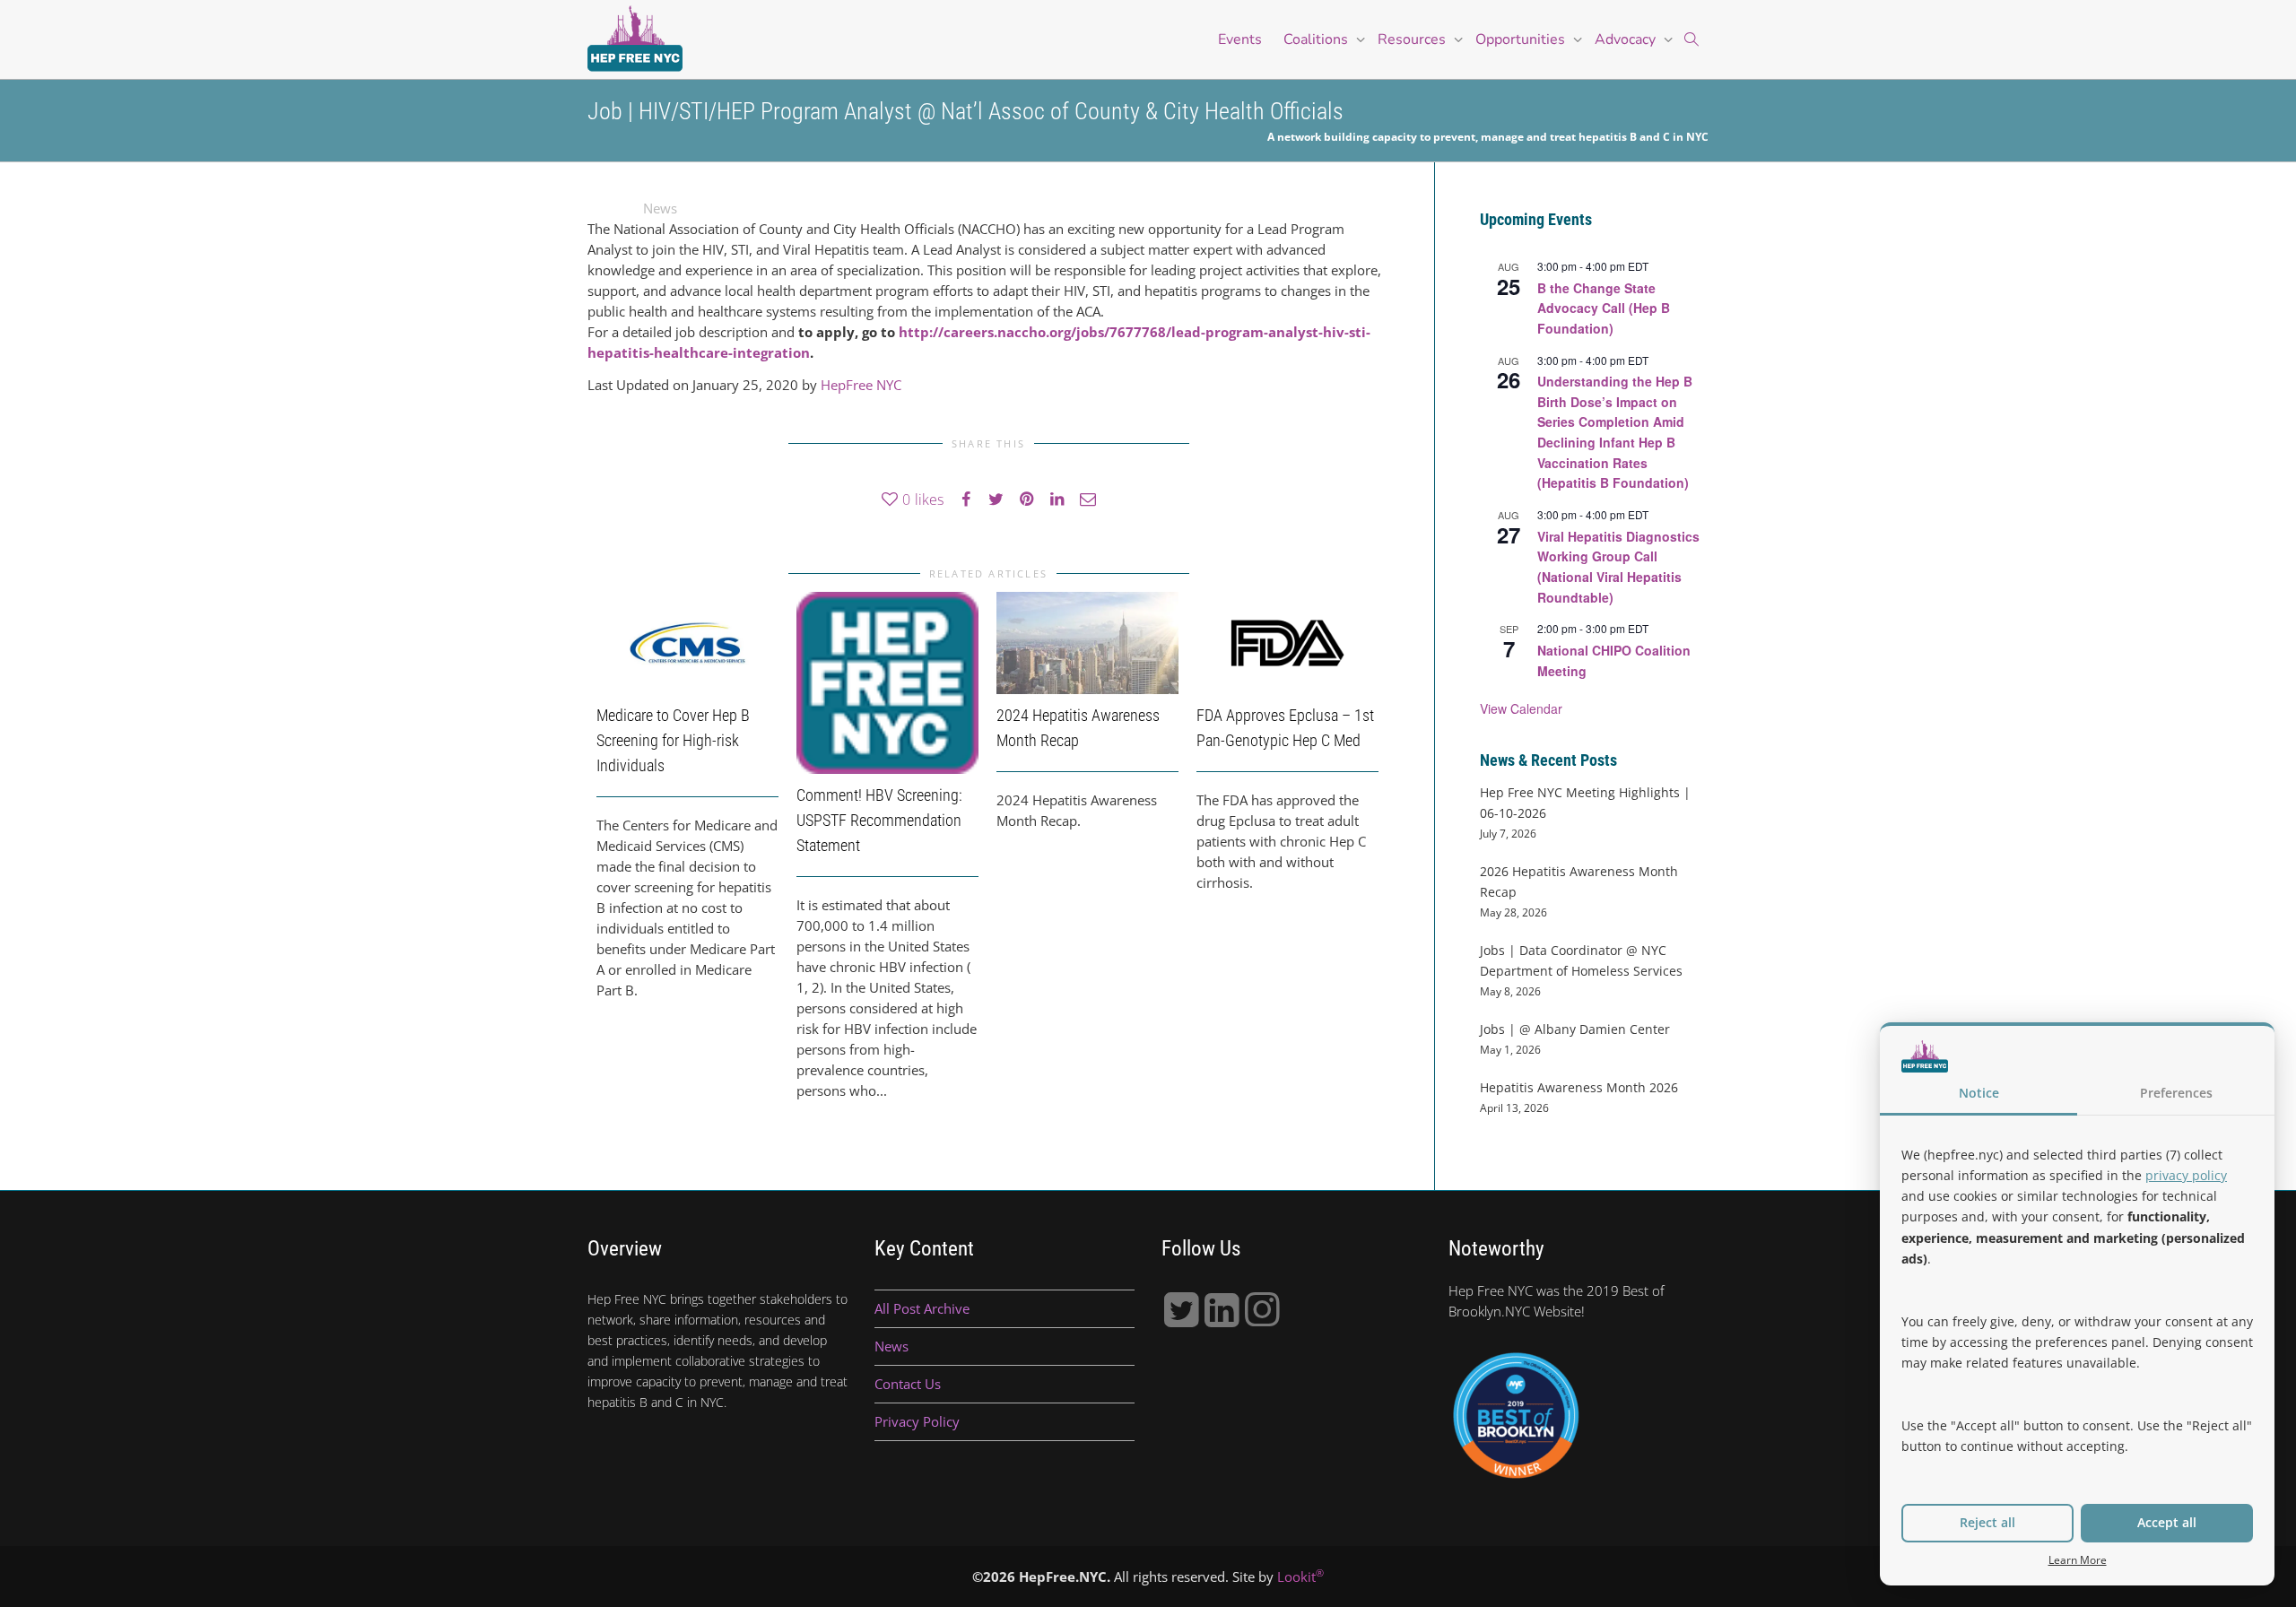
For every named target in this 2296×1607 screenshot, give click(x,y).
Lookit (1300, 1577)
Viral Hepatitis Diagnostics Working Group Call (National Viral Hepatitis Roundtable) (1618, 567)
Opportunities (1522, 39)
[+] (687, 643)
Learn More (2078, 1559)
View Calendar (1521, 708)
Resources (1413, 39)
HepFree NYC (861, 385)
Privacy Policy (917, 1421)
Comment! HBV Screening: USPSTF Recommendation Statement (879, 820)
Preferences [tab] (2176, 1093)
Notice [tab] (1979, 1093)
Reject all (1987, 1522)
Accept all (2167, 1522)
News (660, 208)
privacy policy (2186, 1175)
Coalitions (1318, 39)
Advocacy (1627, 39)
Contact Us (908, 1384)
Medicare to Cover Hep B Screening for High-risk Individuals (673, 740)
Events (1240, 39)
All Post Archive (922, 1308)
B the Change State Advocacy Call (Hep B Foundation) (1604, 308)
